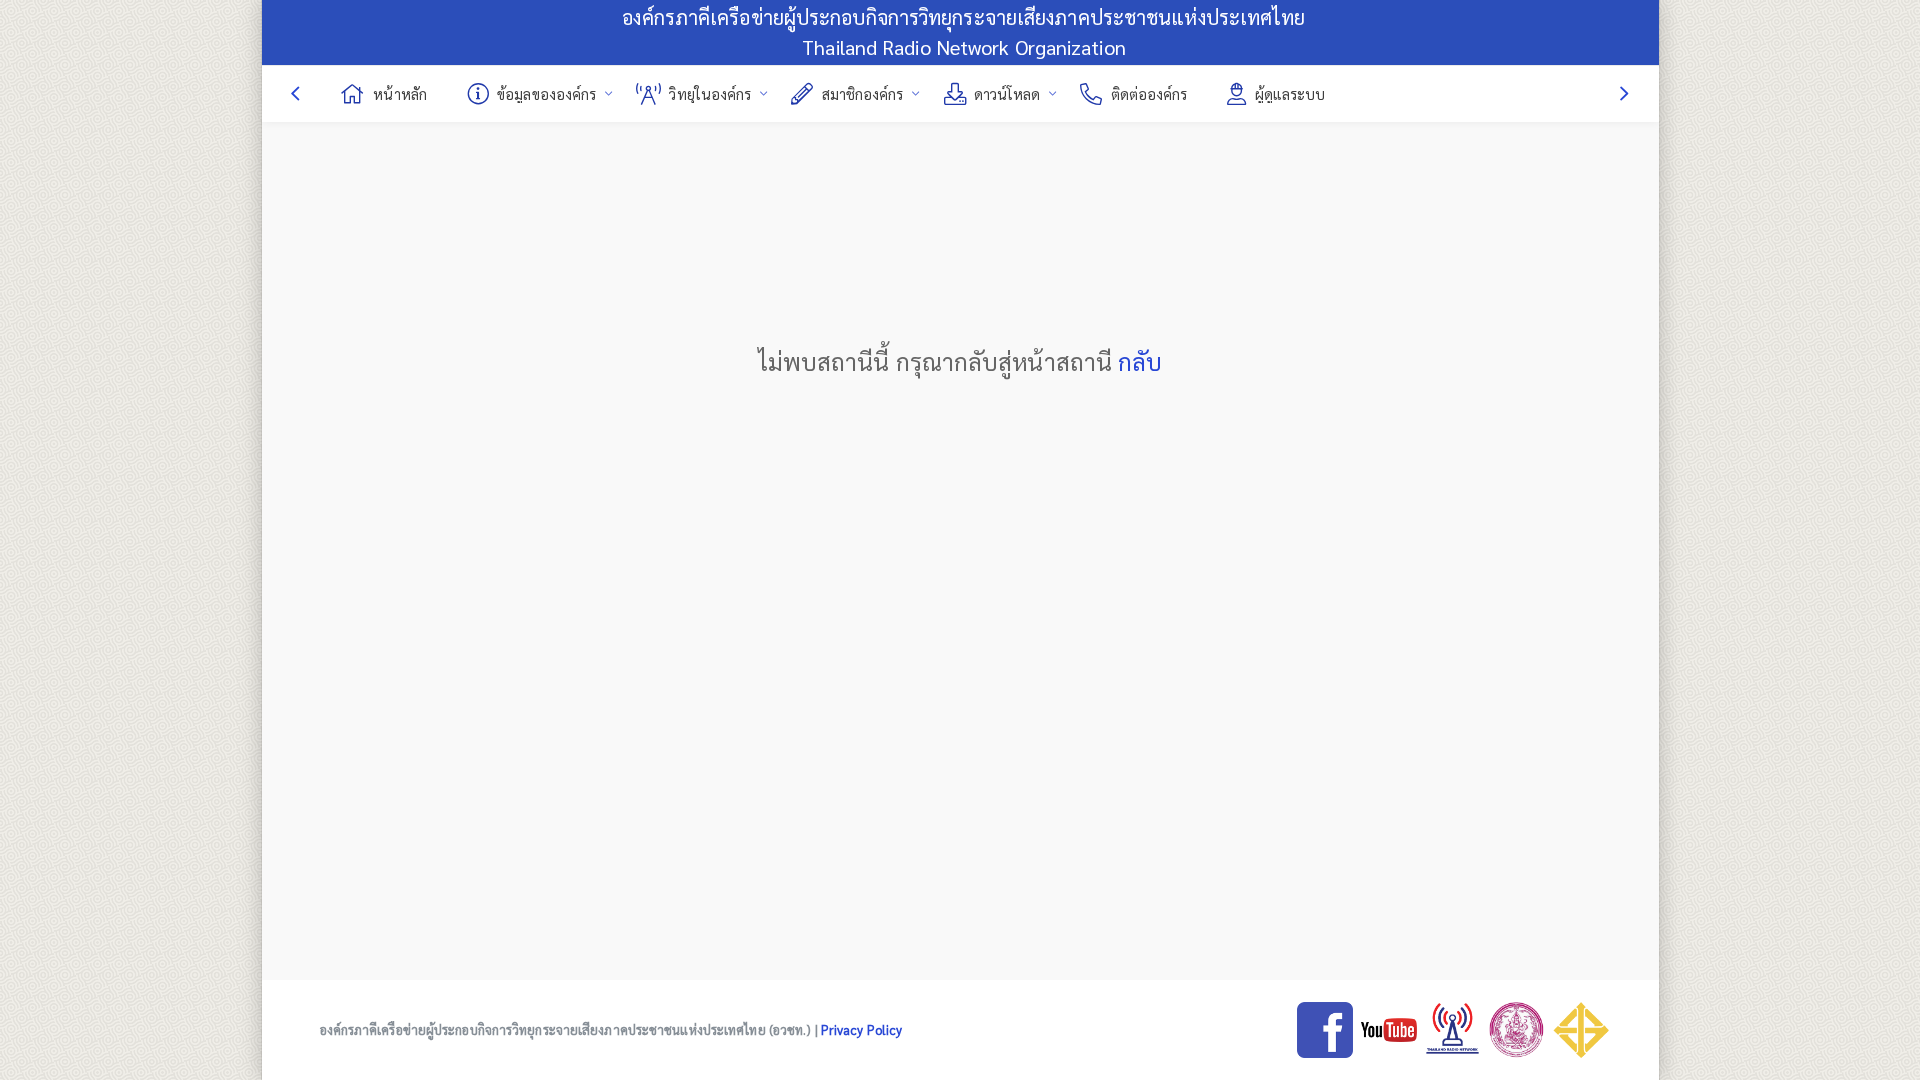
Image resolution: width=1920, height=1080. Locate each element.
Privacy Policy (861, 1029)
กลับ (1140, 361)
